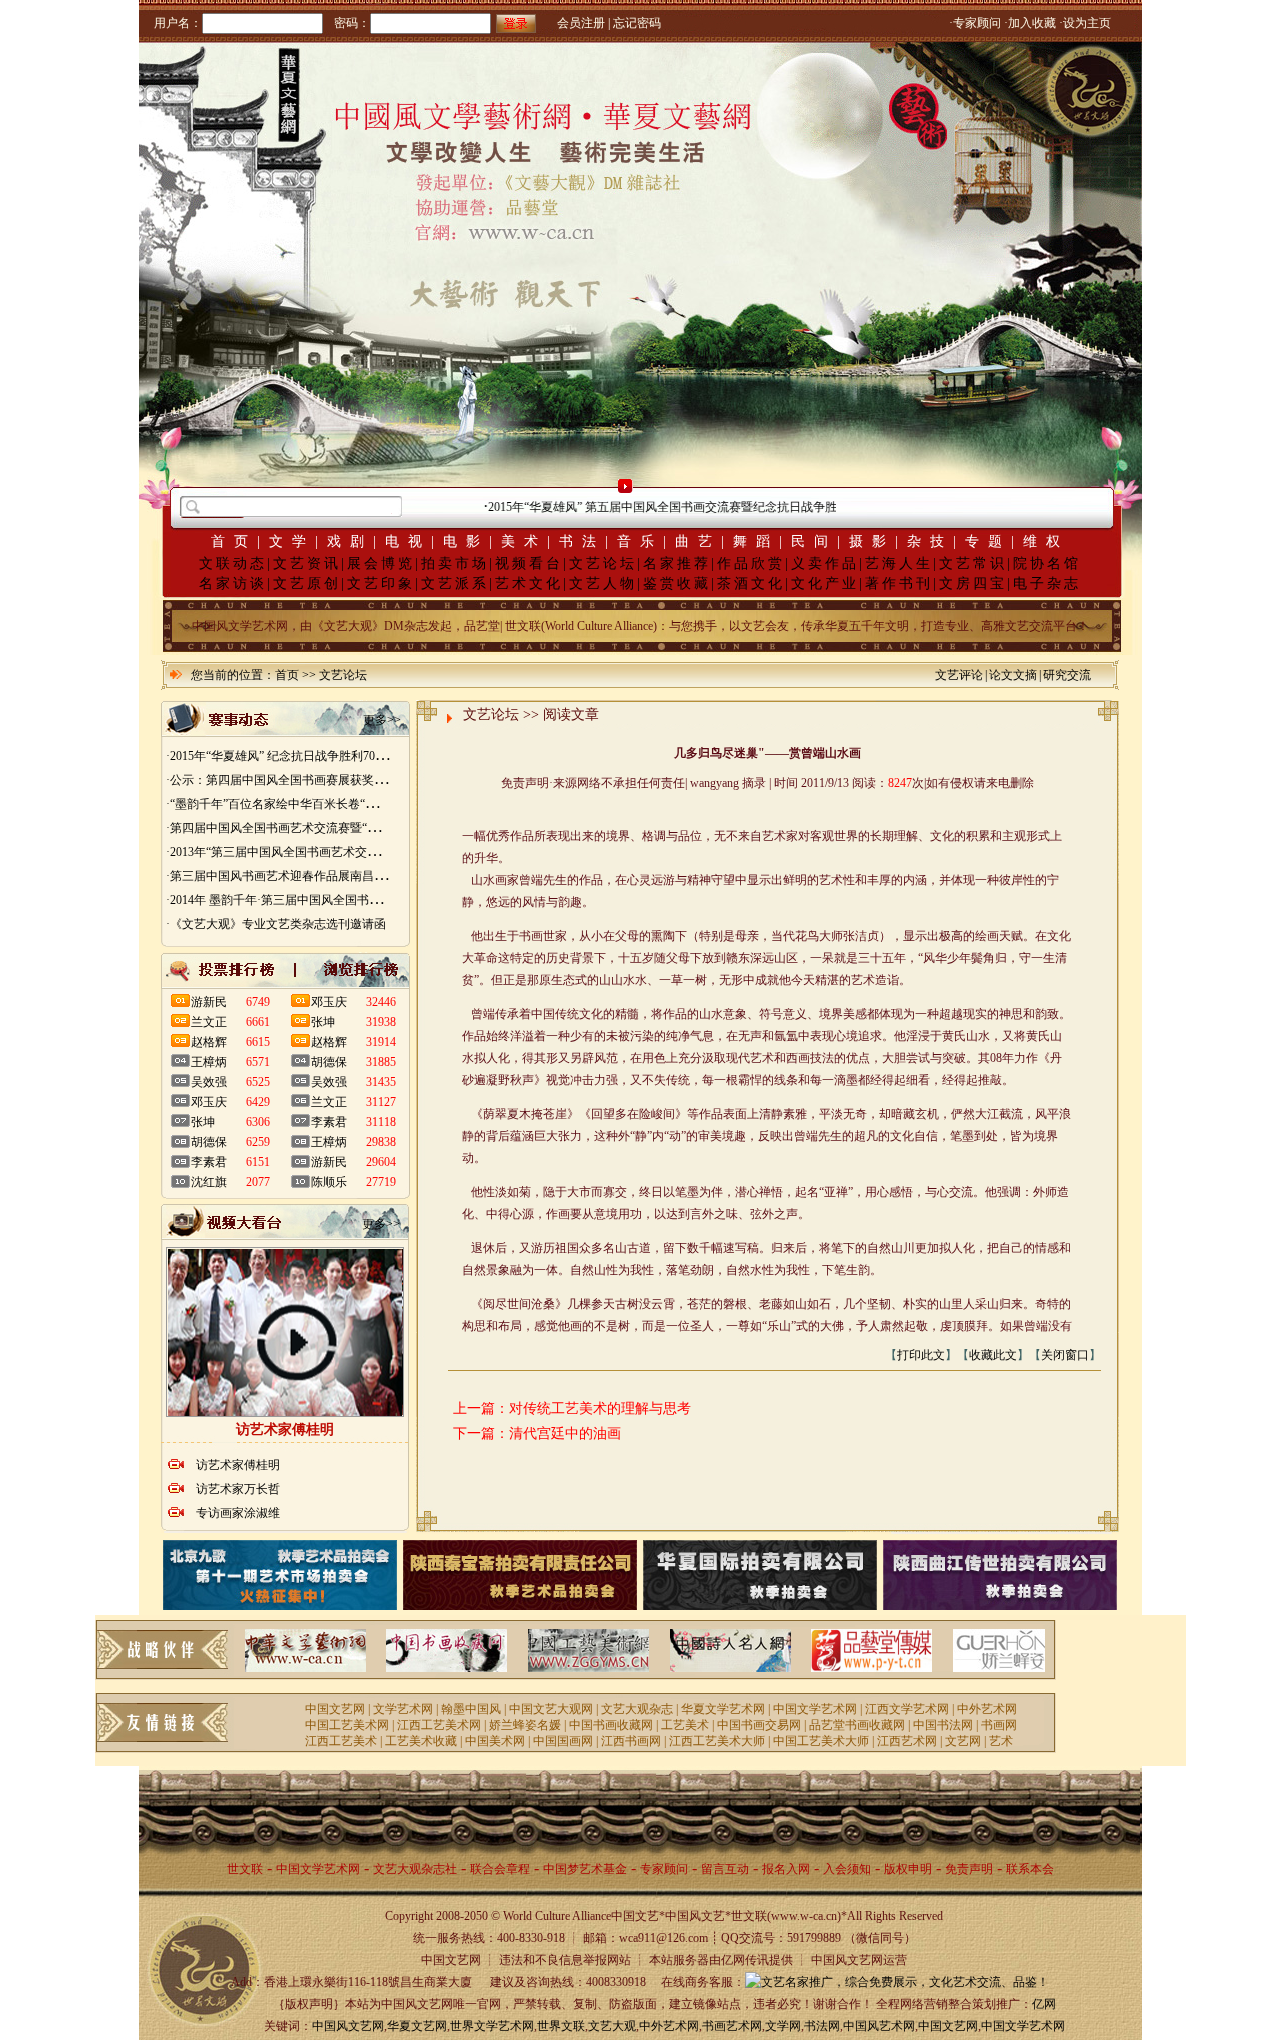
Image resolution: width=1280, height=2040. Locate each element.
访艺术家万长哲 (238, 1489)
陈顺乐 (329, 1182)
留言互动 (725, 1869)
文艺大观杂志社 (415, 1869)
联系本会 (1030, 1869)
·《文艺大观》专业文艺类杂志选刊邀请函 (276, 924)
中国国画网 (563, 1741)
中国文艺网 (335, 1709)
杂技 (930, 541)
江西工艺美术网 (439, 1725)
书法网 (822, 2026)
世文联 (245, 1869)
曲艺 (698, 541)
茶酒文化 (751, 583)
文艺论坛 (603, 563)
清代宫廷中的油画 (565, 1433)
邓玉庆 (209, 1102)
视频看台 (529, 563)
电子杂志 (1047, 583)
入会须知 (847, 1869)
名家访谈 (233, 583)
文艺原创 (307, 583)
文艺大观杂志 (637, 1709)
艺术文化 (529, 583)
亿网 (1044, 2004)
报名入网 (786, 1869)
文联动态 (233, 563)
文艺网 (963, 1741)
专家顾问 (664, 1869)
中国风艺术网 (879, 2026)
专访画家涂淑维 (238, 1513)
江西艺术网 (907, 1741)
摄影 (872, 541)
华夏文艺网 (417, 2026)
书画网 (999, 1725)
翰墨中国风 (471, 1709)
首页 (234, 541)
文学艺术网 (403, 1709)
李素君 (209, 1162)
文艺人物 (603, 583)
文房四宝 (973, 583)
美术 (524, 541)
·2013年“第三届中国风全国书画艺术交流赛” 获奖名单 (306, 852)
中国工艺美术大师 (821, 1741)
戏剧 (350, 541)
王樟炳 (209, 1062)
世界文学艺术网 (492, 2026)
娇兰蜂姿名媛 (525, 1725)
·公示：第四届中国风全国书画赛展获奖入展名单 (294, 780)
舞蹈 (756, 541)
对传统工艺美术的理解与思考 (600, 1408)
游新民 (209, 1002)
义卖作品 (825, 563)
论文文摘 (1013, 675)
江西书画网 (631, 1741)
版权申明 (908, 1869)
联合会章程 (500, 1869)
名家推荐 (677, 563)
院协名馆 (1047, 563)
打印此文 (921, 1355)
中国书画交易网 (759, 1725)
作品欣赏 (751, 563)
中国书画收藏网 (611, 1725)
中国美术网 (495, 1741)
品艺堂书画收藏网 (857, 1725)
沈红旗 (209, 1182)
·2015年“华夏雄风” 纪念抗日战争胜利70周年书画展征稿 (312, 756)
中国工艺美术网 (347, 1725)
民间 (814, 541)
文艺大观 (612, 2026)
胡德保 (209, 1142)
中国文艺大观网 (551, 1709)
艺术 (1001, 1741)
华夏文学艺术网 (723, 1709)
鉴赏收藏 (677, 583)
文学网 (783, 2026)
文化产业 (825, 583)
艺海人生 (899, 563)
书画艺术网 (732, 2026)
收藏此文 (993, 1355)
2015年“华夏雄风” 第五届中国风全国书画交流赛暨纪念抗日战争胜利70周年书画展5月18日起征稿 (706, 507)
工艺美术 (685, 1725)
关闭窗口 (1065, 1355)
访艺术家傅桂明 (238, 1465)
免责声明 (969, 1869)
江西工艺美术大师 (717, 1741)
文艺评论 (959, 675)
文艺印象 (381, 583)
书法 (582, 541)
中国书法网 (943, 1725)
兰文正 (209, 1022)
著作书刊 (899, 583)
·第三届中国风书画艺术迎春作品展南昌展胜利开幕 (300, 876)
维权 (1046, 541)
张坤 (203, 1122)
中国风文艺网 (348, 2026)
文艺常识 (973, 563)
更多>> (382, 720)
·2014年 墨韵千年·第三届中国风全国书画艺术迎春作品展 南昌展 (335, 900)
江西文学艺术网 (907, 1709)
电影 (466, 541)
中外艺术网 (987, 1709)
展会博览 (381, 563)
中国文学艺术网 (815, 1709)
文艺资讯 (307, 563)
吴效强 (209, 1082)
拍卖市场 (455, 563)
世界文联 (561, 2026)
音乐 (640, 541)
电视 (408, 541)
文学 (292, 541)
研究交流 (1067, 675)
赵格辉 (209, 1042)
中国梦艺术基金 (585, 1869)
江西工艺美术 (341, 1741)
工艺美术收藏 (421, 1741)
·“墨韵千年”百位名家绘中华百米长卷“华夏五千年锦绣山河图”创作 (340, 804)
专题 (988, 541)
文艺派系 (455, 583)
